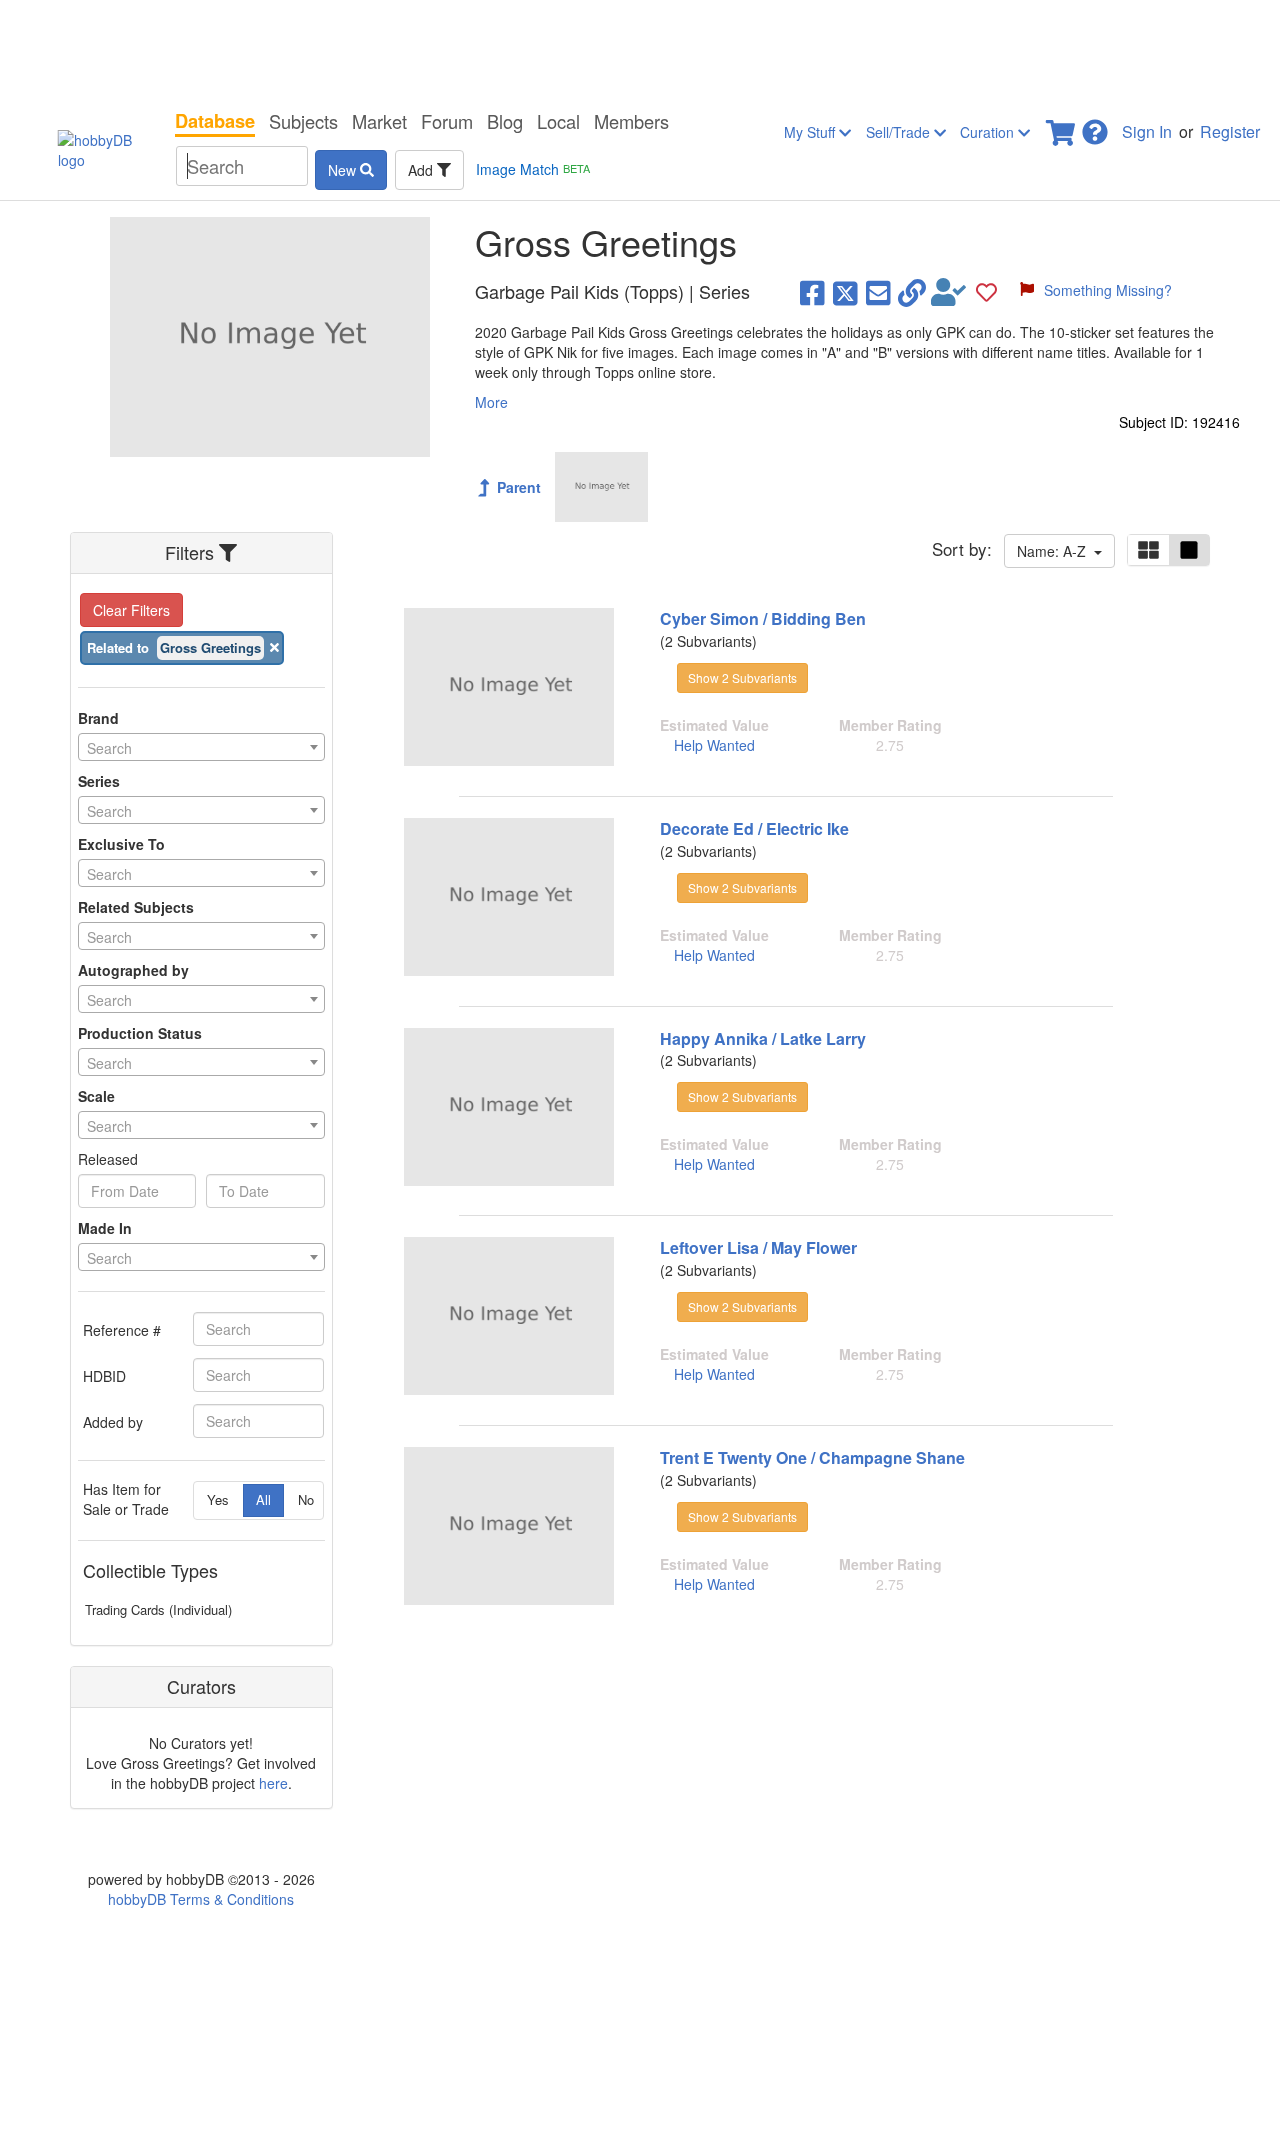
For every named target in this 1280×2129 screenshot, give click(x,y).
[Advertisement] (640, 50)
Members (631, 121)
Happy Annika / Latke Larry (763, 1038)
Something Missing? (1108, 290)
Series (99, 781)
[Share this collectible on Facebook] (812, 292)
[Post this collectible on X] (845, 292)
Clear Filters (131, 610)
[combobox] (201, 747)
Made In (105, 1228)
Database (215, 121)
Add (422, 170)
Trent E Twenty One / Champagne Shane (812, 1457)
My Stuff (811, 132)
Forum (447, 121)
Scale (96, 1096)
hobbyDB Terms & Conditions (201, 1899)
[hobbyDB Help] (1095, 126)
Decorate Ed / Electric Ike (754, 828)
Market (379, 121)
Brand (98, 718)
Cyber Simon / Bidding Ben (763, 618)
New (344, 170)
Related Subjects (136, 907)
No (306, 1499)
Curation (989, 132)
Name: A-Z (1055, 551)
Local (558, 121)
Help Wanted (714, 745)
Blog (505, 121)
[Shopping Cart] (1062, 126)
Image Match (533, 169)
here (273, 1783)
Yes (218, 1499)
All (263, 1499)
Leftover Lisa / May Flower (758, 1247)
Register (1230, 131)
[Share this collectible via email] (878, 292)
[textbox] (201, 748)
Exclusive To (121, 844)
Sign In (1147, 131)
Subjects (303, 121)
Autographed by (133, 970)
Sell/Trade (900, 132)
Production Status (140, 1033)
